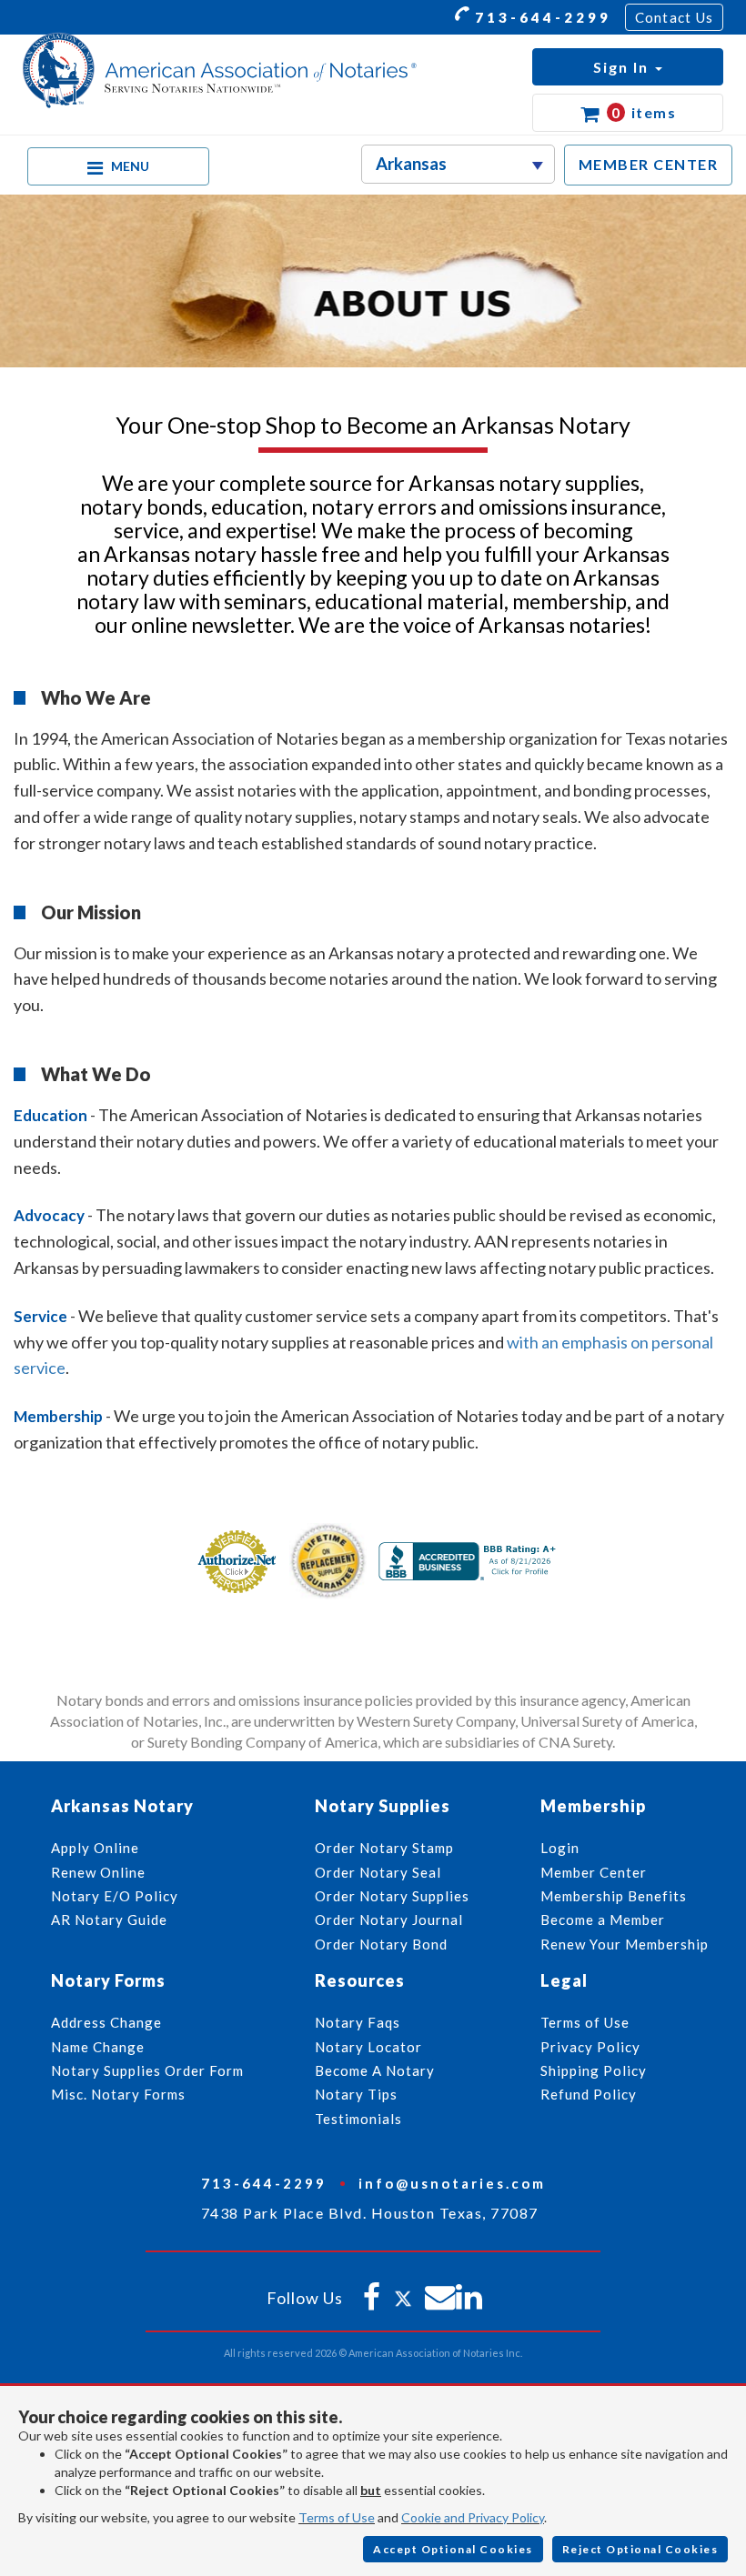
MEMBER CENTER (649, 164)
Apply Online (95, 1848)
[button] (628, 67)
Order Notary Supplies (392, 1896)
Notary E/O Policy (115, 1896)
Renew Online (98, 1872)
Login (560, 1848)
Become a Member (603, 1919)
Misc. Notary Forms (118, 2094)
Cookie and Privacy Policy (473, 2517)
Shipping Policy (594, 2070)
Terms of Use (337, 2517)
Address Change (106, 2022)
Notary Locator (368, 2047)
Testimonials (358, 2119)
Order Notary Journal (389, 1919)
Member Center (594, 1872)
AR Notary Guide (109, 1919)
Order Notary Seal (378, 1872)
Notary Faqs (358, 2022)
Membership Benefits (614, 1896)
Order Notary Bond (381, 1944)
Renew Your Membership (625, 1944)
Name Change (98, 2047)
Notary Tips (356, 2094)
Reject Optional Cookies (640, 2549)
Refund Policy (589, 2094)
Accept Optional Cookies (453, 2549)
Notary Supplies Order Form (147, 2070)
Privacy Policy (590, 2047)
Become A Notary (375, 2070)
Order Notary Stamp (384, 1848)
